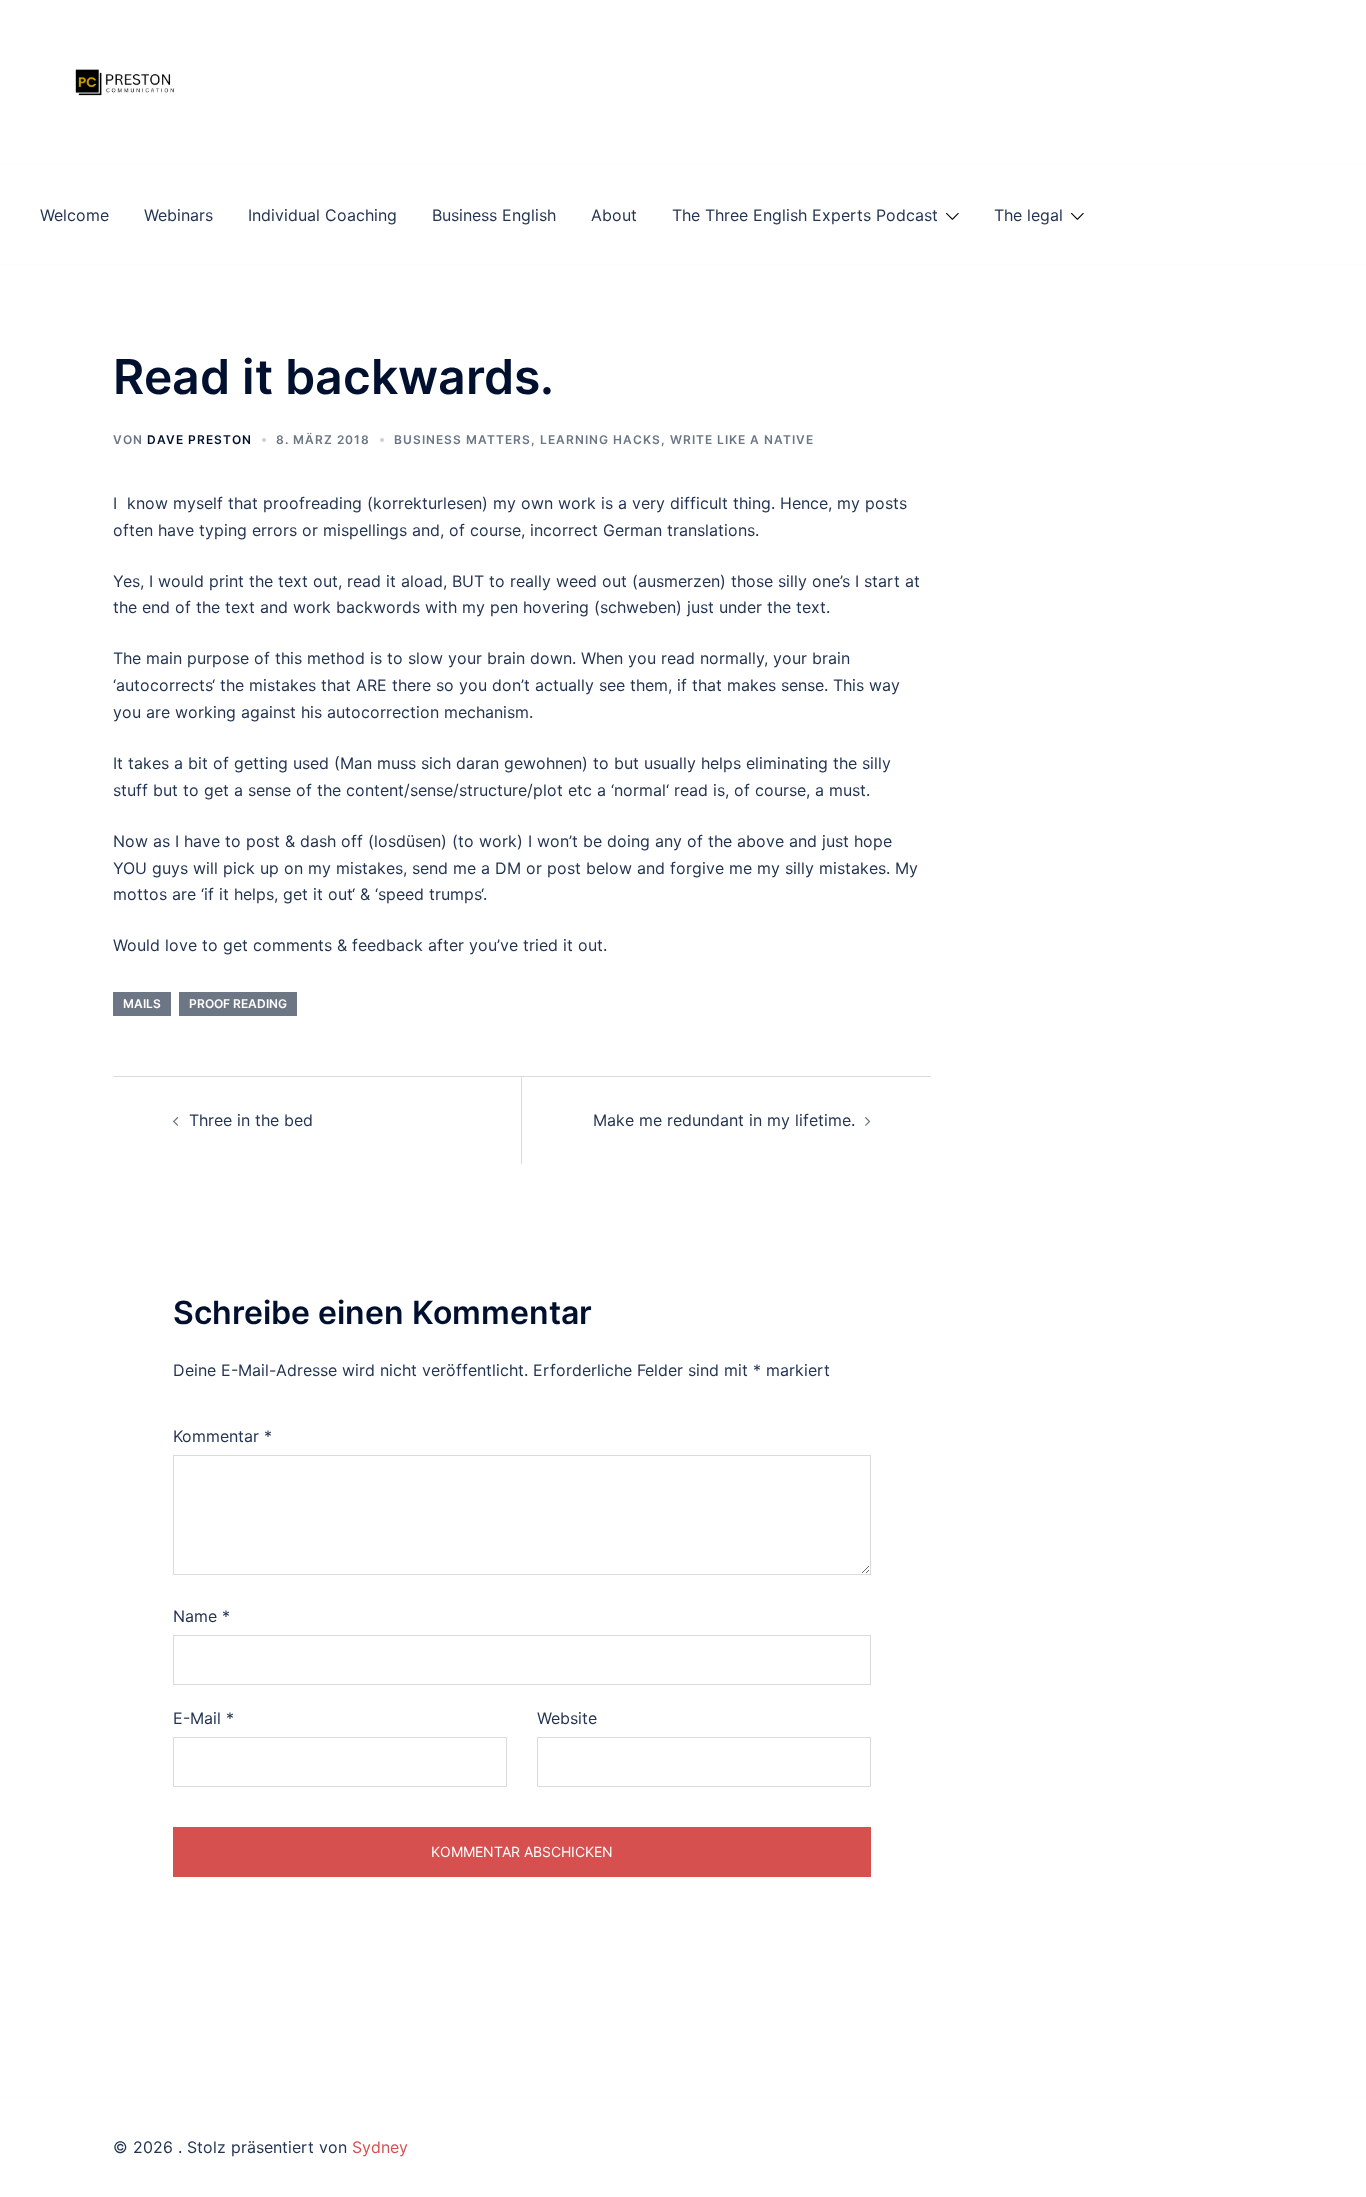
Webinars (178, 215)
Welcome (74, 215)
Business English (494, 215)
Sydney (380, 2147)
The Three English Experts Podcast (805, 215)
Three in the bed (251, 1120)
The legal (1028, 215)
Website (567, 1718)
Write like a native (742, 439)
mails (142, 1003)
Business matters (462, 439)
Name (201, 1616)
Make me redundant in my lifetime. (724, 1120)
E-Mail (203, 1718)
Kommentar (222, 1436)
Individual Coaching (322, 215)
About (614, 215)
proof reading (238, 1003)
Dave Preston (199, 439)
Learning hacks (600, 439)
